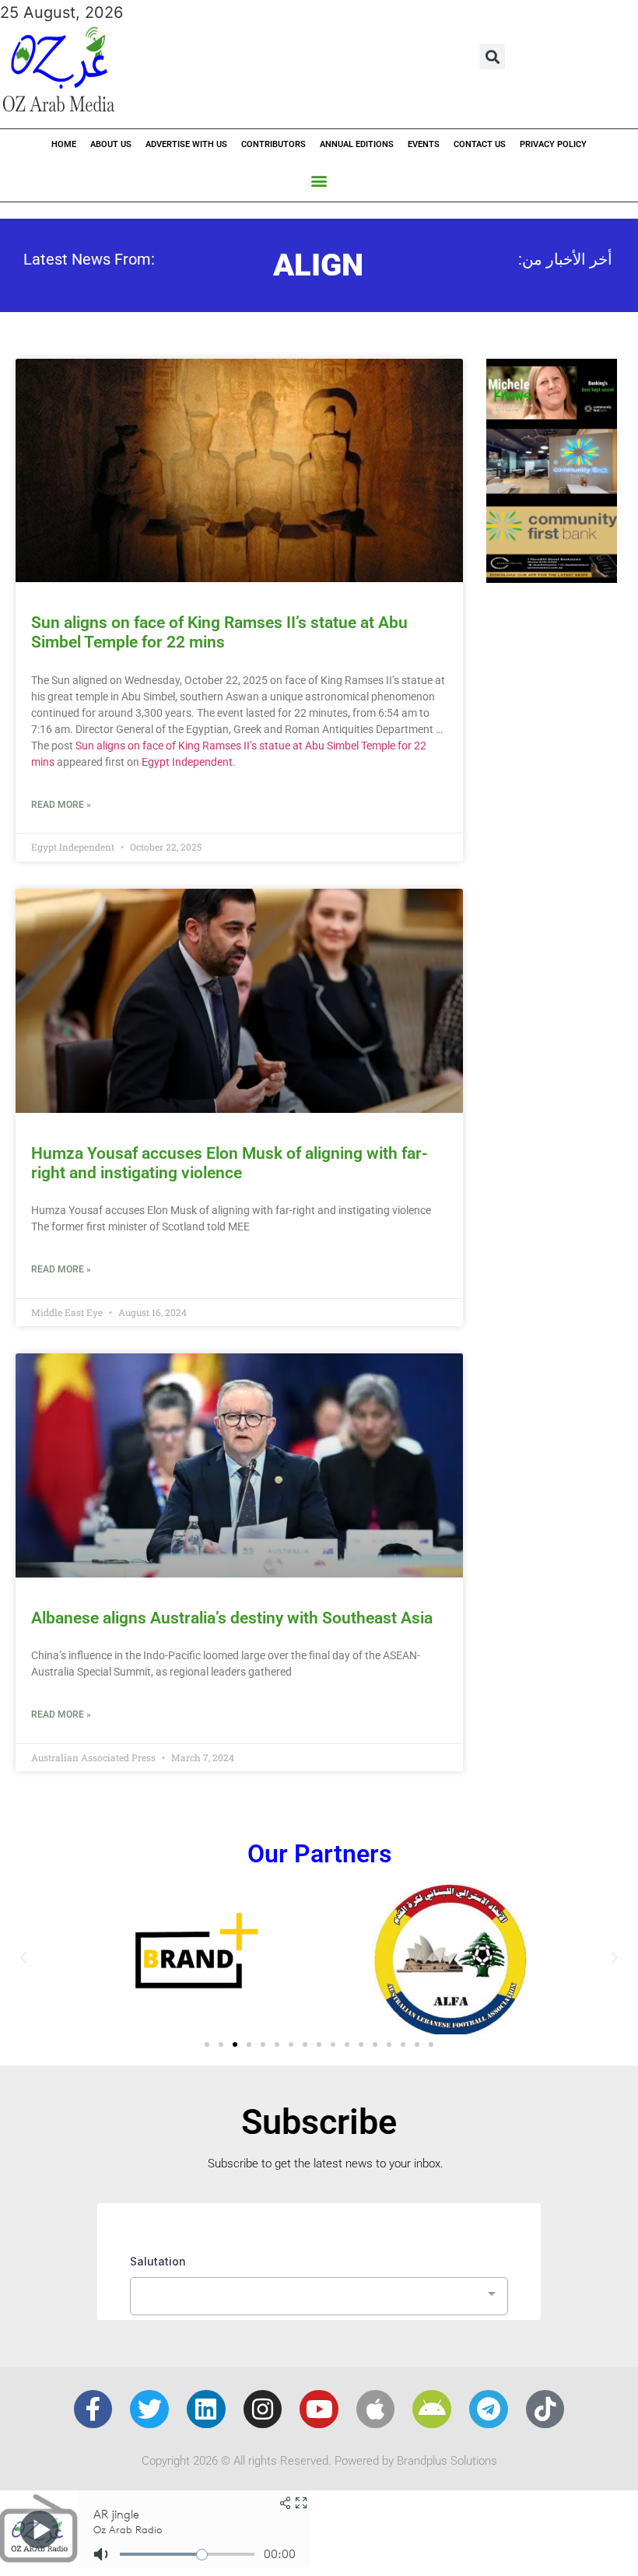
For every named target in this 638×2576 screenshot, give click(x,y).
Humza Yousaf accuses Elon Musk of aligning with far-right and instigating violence (230, 1163)
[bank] (552, 577)
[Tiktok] (545, 2409)
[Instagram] (263, 2409)
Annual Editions (357, 144)
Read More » (61, 805)
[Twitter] (149, 2409)
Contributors (273, 144)
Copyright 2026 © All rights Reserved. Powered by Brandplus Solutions (319, 2461)
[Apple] (376, 2409)
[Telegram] (489, 2409)
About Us (111, 144)
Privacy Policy (553, 144)
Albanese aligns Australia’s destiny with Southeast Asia (232, 1618)
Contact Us (480, 144)
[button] (492, 56)
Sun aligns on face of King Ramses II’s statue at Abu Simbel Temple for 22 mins (219, 632)
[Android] (432, 2409)
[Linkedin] (206, 2409)
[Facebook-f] (93, 2409)
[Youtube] (319, 2409)
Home (64, 144)
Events (424, 144)
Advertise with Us (186, 144)
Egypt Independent (187, 762)
